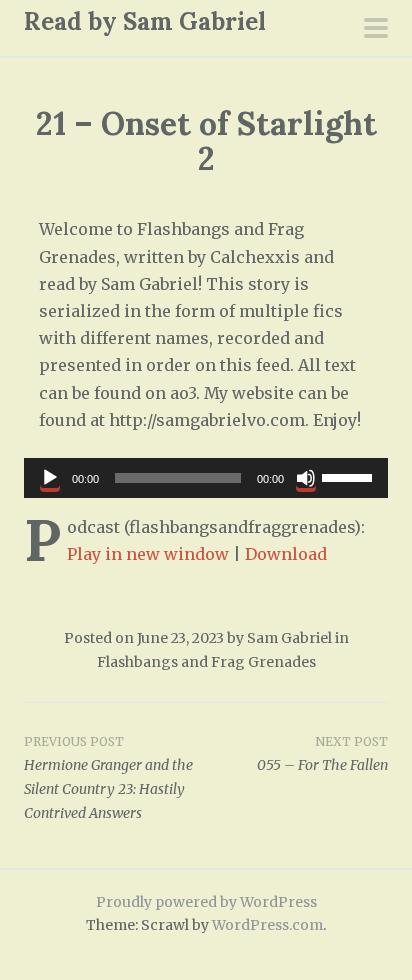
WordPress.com (267, 925)
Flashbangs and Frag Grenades (206, 662)
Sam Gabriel (289, 638)
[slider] (350, 476)
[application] (206, 478)
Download (286, 554)
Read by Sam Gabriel (145, 21)
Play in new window (148, 554)
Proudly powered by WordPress (206, 902)
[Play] (50, 478)
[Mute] (306, 478)
